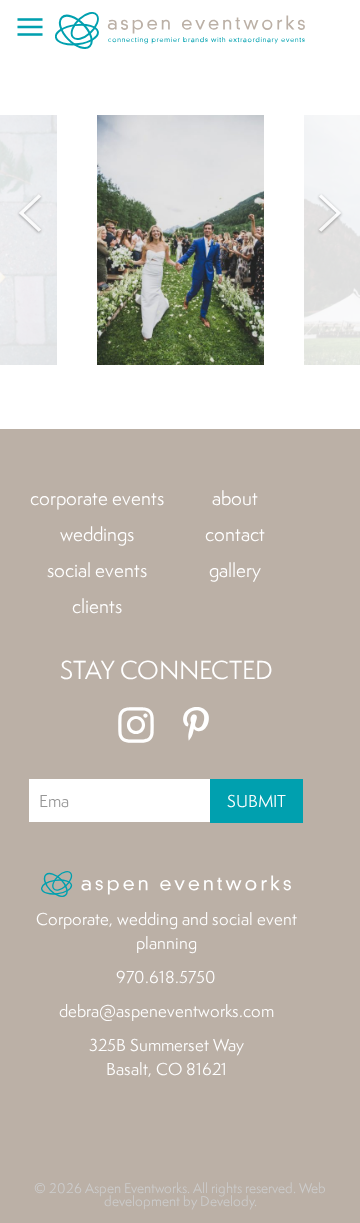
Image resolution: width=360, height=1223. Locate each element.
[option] (180, 240)
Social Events (97, 570)
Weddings (97, 534)
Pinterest (196, 725)
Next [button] (330, 213)
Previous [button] (30, 213)
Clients (97, 606)
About (235, 498)
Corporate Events (97, 498)
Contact (235, 534)
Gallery (235, 570)
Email (54, 800)
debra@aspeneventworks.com (166, 1010)
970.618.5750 (166, 976)
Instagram (136, 725)
